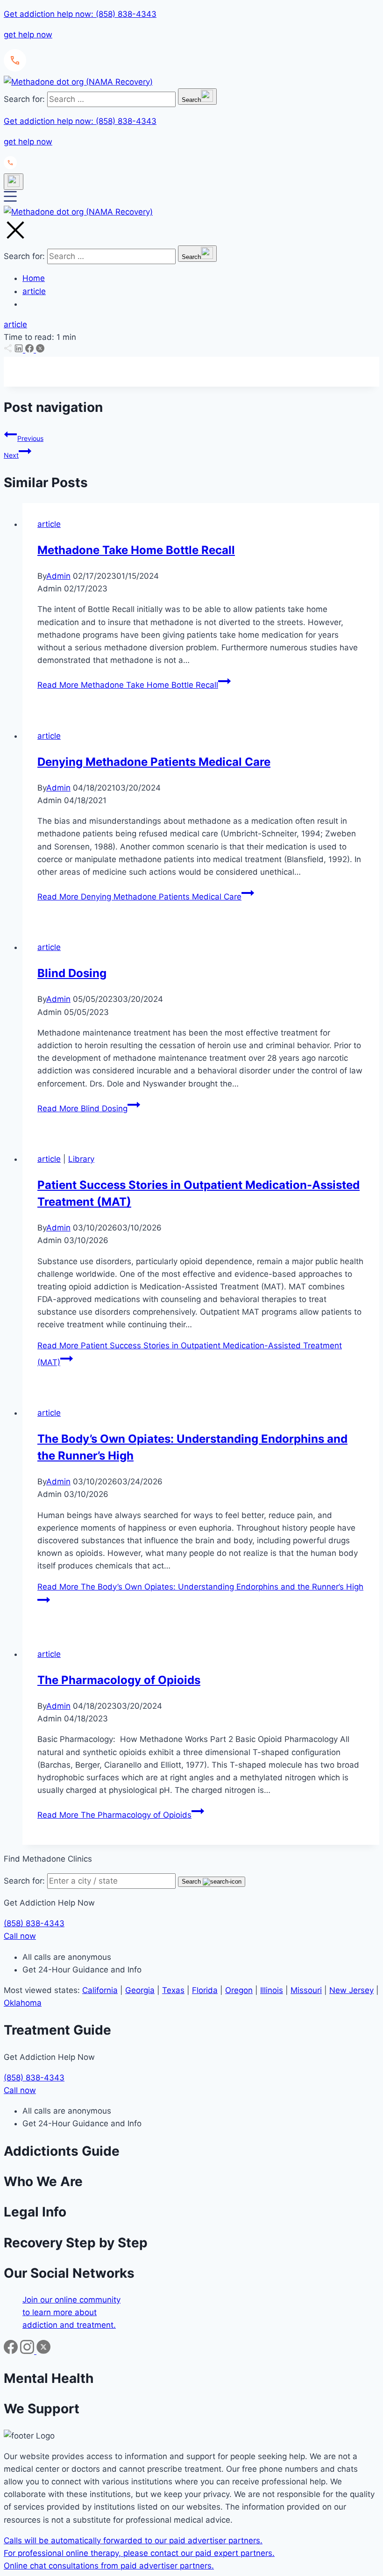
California (100, 1990)
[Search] (14, 182)
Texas (173, 1990)
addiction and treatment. (69, 2325)
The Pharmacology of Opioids (119, 1680)
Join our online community (71, 2300)
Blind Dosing (72, 973)
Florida (205, 1990)
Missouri (306, 1990)
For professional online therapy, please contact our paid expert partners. (139, 2553)
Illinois (272, 1990)
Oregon (239, 1990)
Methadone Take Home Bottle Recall (136, 550)
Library (81, 1159)
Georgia (140, 1990)
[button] (191, 41)
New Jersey (351, 1990)
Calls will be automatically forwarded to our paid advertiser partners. (133, 2540)
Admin (58, 576)
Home (34, 278)
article (34, 291)
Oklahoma (23, 2003)
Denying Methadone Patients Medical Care (154, 762)
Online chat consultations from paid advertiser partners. (109, 2566)
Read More (128, 685)
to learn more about (60, 2312)
